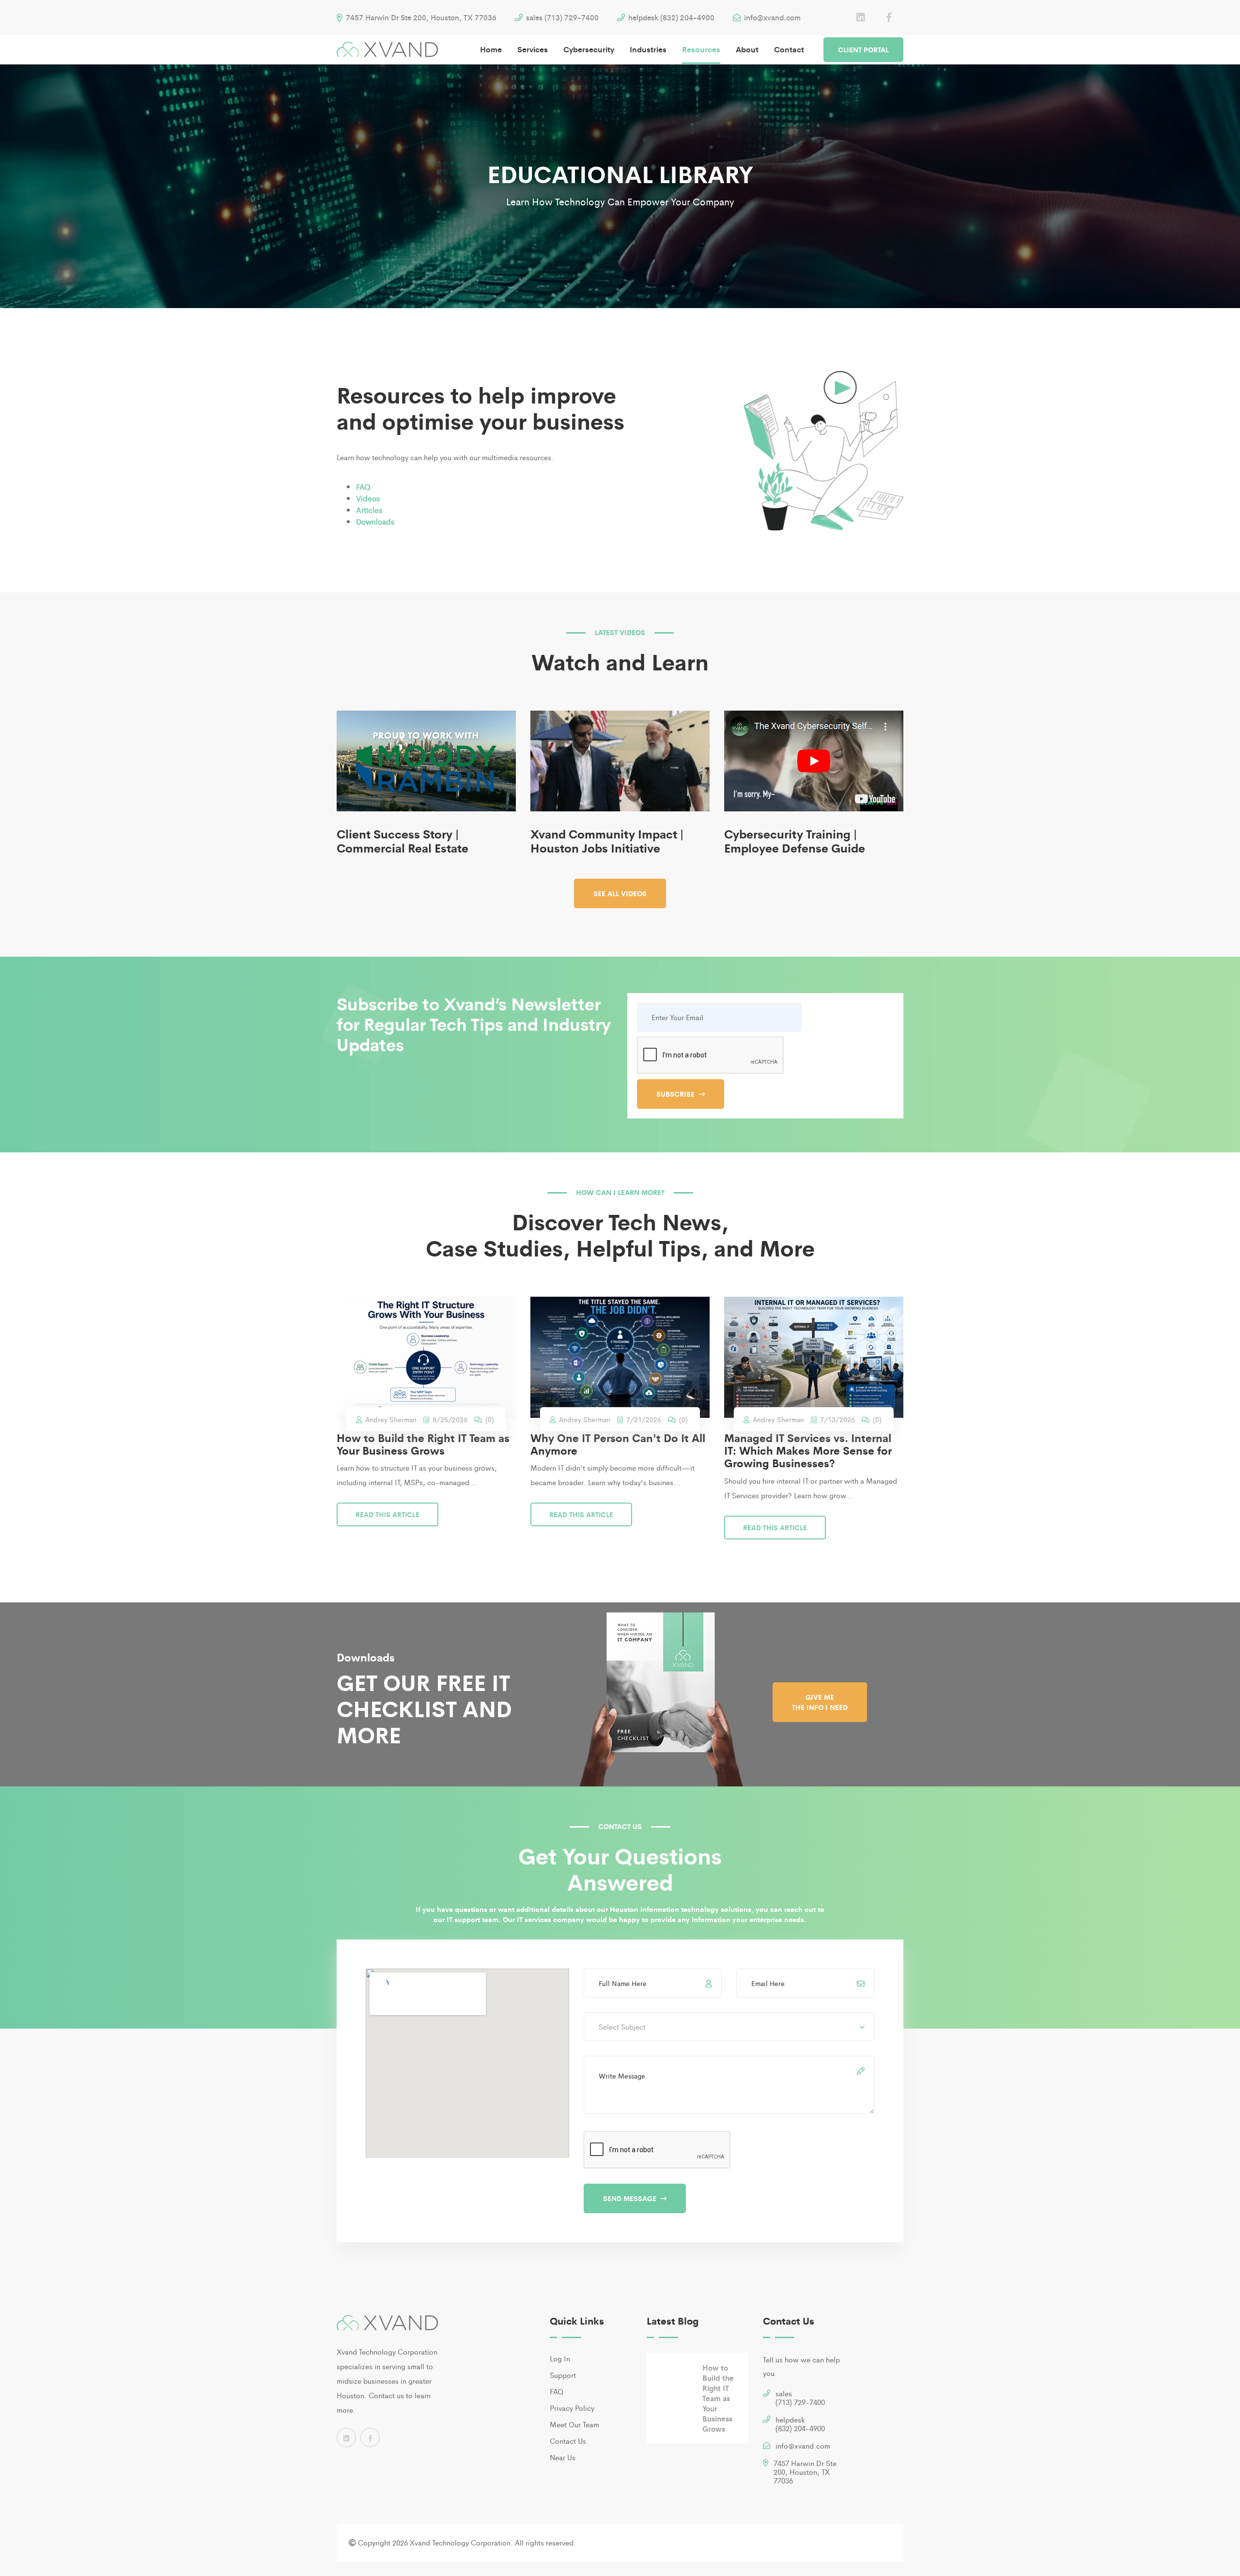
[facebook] (370, 2437)
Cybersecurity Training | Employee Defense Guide (795, 840)
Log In (560, 2358)
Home (491, 49)
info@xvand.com (771, 17)
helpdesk (800, 2424)
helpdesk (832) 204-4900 (670, 17)
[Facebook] (889, 17)
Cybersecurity (589, 49)
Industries (648, 49)
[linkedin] (346, 2437)
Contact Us (568, 2441)
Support (563, 2375)
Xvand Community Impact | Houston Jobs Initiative (607, 840)
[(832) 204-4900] (767, 2421)
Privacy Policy (572, 2408)
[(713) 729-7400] (767, 2395)
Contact (789, 49)
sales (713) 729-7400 (561, 17)
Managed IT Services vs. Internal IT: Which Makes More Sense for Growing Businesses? (808, 1451)
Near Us (563, 2457)
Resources (701, 49)
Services (533, 49)
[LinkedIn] (861, 17)
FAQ (557, 2391)
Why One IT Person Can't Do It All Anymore (618, 1444)
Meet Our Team (574, 2424)
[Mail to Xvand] (767, 2447)
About (747, 49)
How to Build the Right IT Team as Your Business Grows (423, 1444)
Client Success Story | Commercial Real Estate (403, 840)
